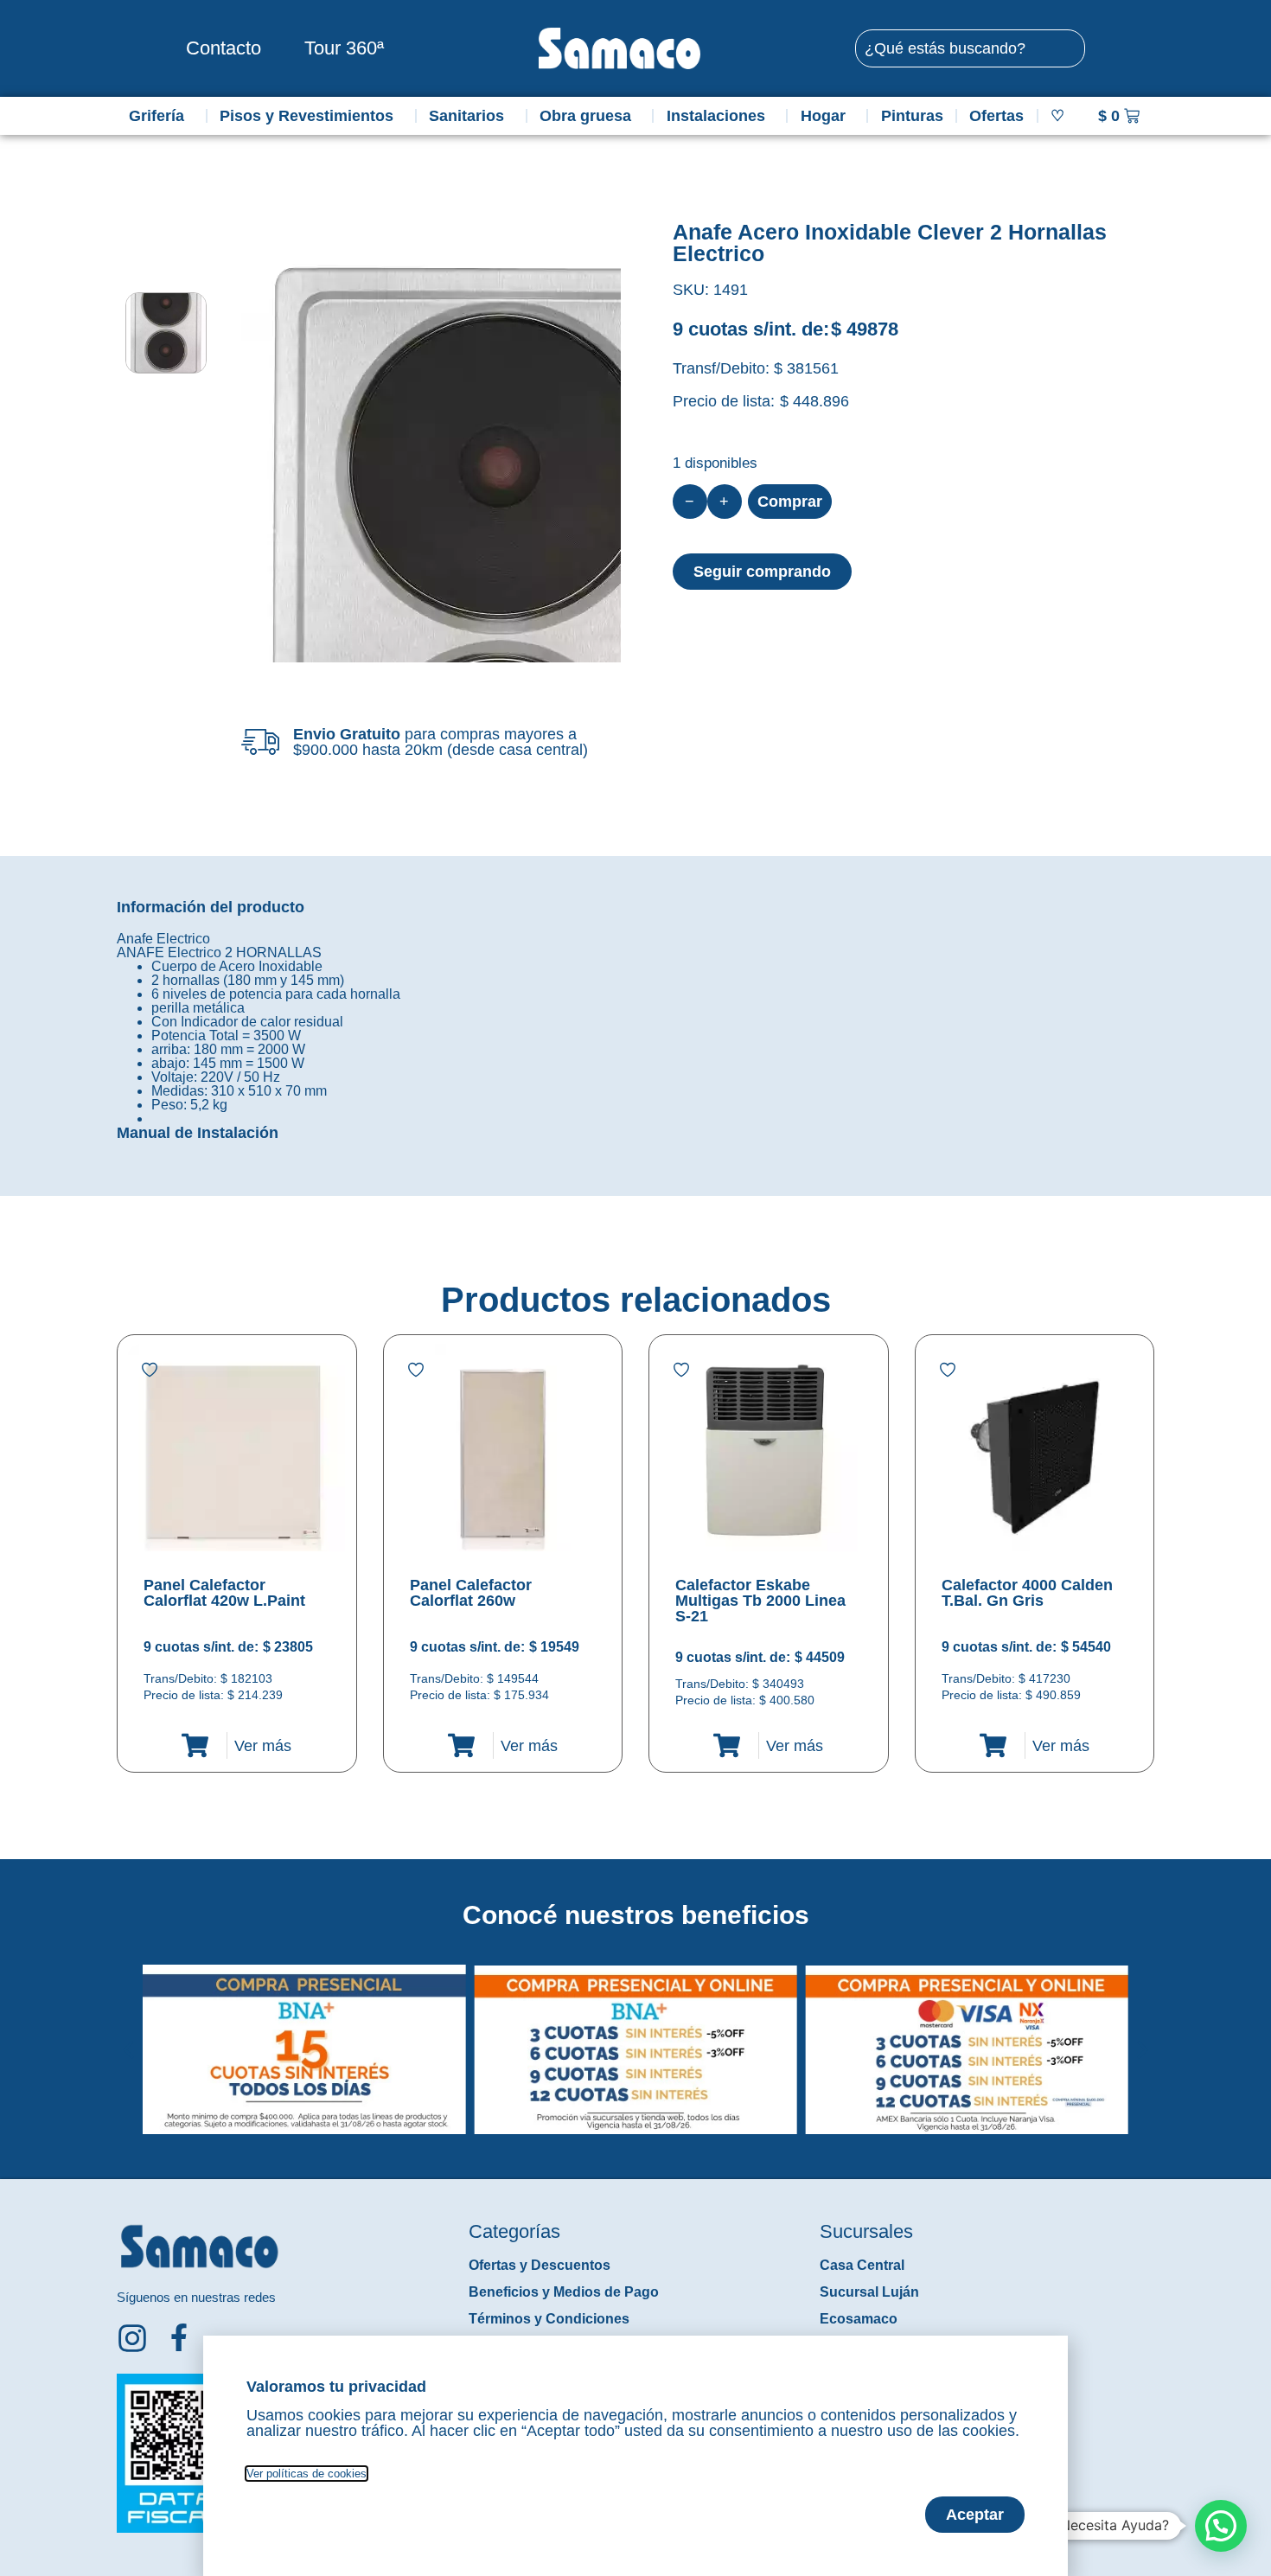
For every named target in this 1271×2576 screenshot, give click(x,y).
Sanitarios (466, 116)
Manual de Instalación (198, 1133)
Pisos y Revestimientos (307, 116)
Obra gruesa (585, 116)
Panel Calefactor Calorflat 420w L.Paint (224, 1593)
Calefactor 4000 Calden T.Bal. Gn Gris (1027, 1593)
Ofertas (996, 116)
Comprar (790, 502)
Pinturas (912, 116)
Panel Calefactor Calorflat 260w (471, 1593)
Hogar (823, 116)
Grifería (156, 116)
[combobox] (970, 48)
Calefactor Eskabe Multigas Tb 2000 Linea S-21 (760, 1601)
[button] (128, 2036)
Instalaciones (716, 116)
